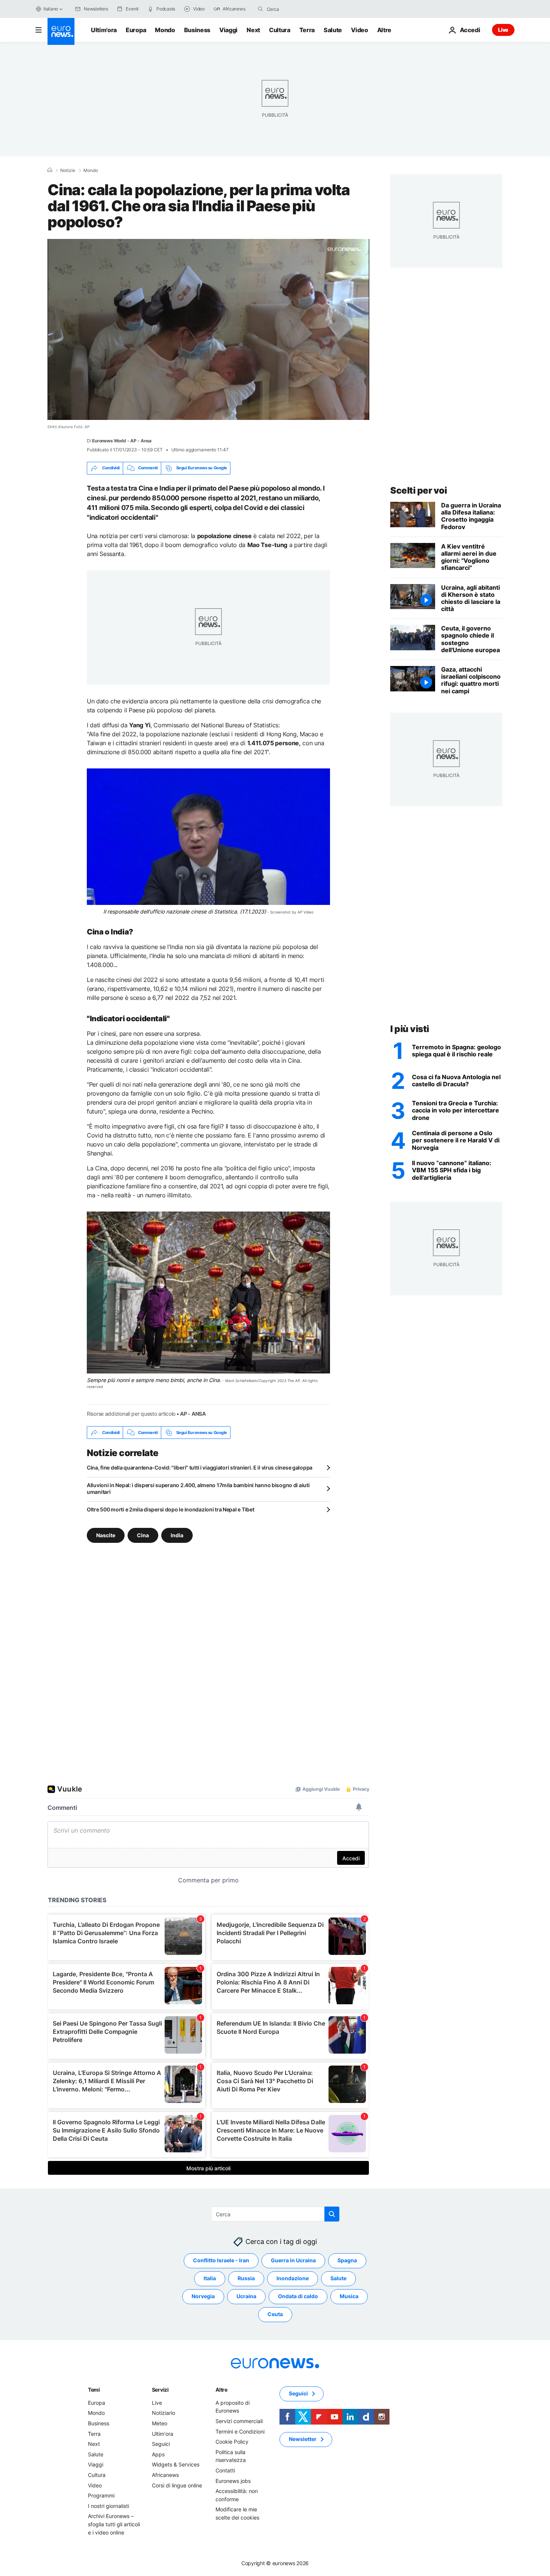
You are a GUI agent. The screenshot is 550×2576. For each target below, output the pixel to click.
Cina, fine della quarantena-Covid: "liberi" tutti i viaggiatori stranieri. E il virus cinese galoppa (200, 1467)
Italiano (51, 9)
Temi (94, 2390)
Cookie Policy (232, 2442)
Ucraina (246, 2296)
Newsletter (303, 2439)
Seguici (161, 2444)
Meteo (160, 2423)
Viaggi (228, 30)
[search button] (260, 9)
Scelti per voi (418, 490)
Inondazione (293, 2279)
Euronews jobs (233, 2481)
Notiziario (164, 2413)
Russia (246, 2279)
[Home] (50, 170)
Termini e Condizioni (240, 2431)
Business (197, 30)
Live (503, 30)
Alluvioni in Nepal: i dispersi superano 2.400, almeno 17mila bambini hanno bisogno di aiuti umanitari (198, 1488)
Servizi (160, 2390)
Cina (143, 1535)
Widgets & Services (176, 2465)
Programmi (101, 2496)
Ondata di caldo (298, 2296)
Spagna (347, 2261)
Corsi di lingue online (177, 2485)
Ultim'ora (104, 30)
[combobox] (298, 9)
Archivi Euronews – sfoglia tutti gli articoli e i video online (114, 2524)
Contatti (225, 2470)
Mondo (165, 30)
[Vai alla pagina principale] (61, 31)
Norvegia (203, 2296)
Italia (210, 2279)
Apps (158, 2454)
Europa (136, 30)
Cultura (280, 30)
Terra (307, 30)
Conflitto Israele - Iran (221, 2261)
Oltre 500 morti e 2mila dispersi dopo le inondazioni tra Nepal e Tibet (170, 1509)
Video (359, 30)
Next (253, 30)
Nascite (106, 1535)
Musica (349, 2296)
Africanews (165, 2475)
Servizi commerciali (239, 2421)
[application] (208, 329)
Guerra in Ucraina (293, 2261)
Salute (333, 30)
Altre (221, 2390)
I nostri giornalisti (109, 2506)
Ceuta (275, 2314)
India (177, 1535)
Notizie (68, 171)
